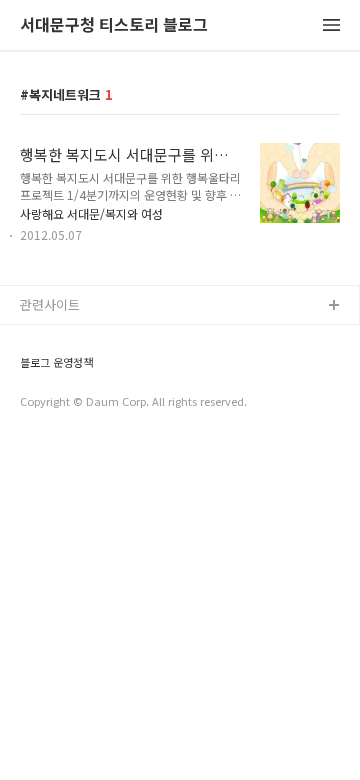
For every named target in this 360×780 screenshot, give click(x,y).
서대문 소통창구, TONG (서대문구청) (122, 338)
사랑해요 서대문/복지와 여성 (91, 213)
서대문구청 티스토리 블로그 (114, 25)
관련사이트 (50, 304)
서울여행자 (51, 434)
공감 (33, 370)
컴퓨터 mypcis (62, 402)
